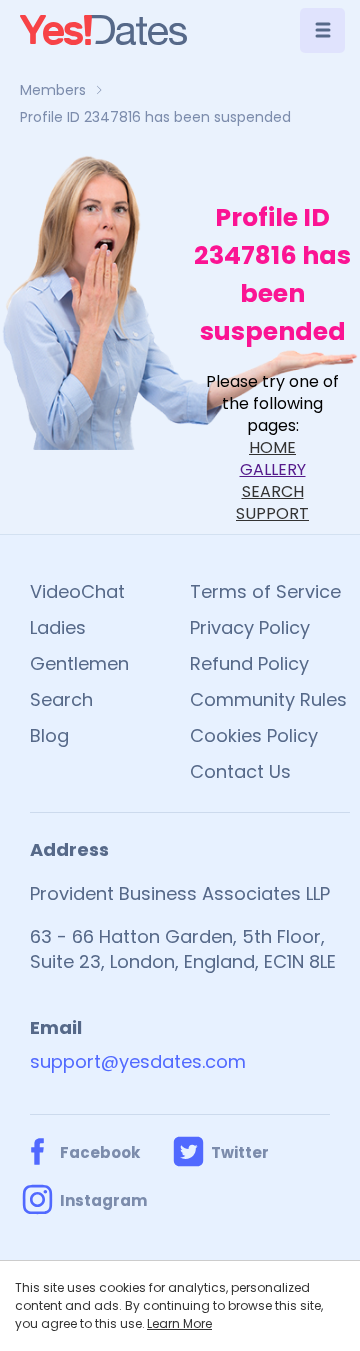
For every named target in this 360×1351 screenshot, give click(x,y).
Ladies (58, 627)
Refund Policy (249, 663)
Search (61, 699)
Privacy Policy (250, 627)
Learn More (179, 1323)
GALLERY (273, 469)
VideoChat (77, 591)
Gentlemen (79, 663)
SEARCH (273, 491)
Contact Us (240, 771)
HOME (272, 447)
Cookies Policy (254, 735)
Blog (49, 735)
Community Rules (268, 699)
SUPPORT (272, 513)
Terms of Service (265, 591)
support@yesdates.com (138, 1061)
